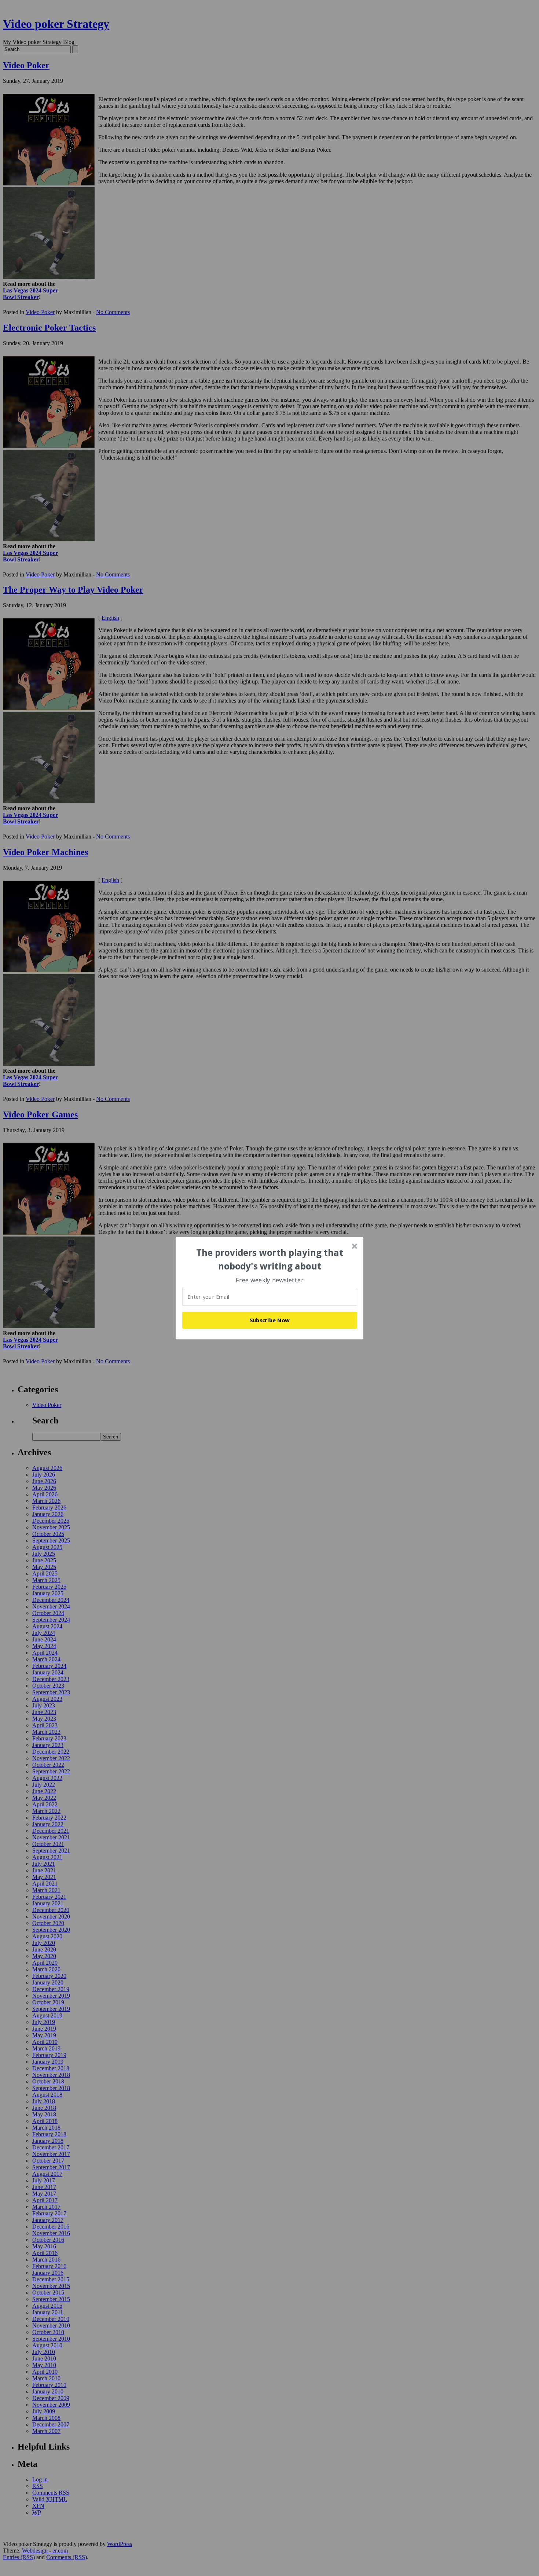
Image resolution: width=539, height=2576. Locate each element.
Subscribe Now (270, 1320)
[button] (270, 1259)
